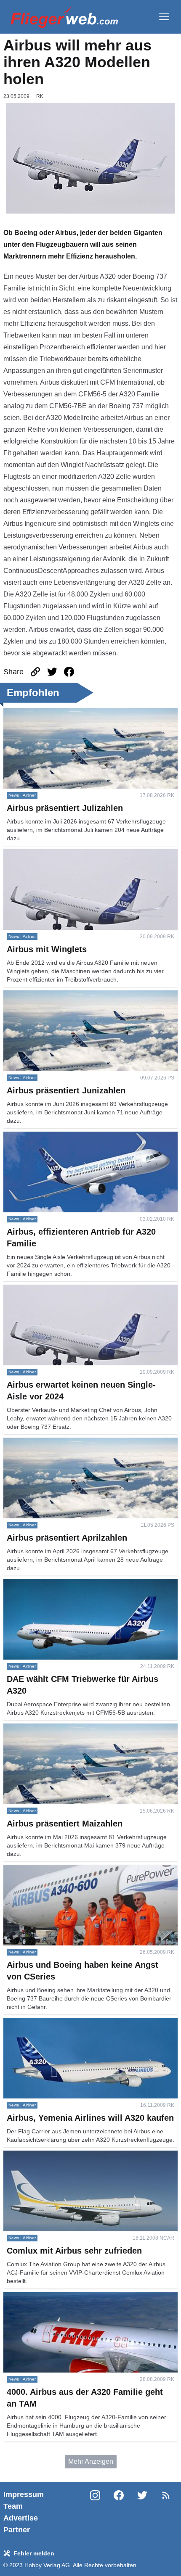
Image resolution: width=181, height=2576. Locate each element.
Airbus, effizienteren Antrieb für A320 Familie (70, 1136)
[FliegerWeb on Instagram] (95, 2512)
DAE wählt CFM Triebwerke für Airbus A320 (69, 1584)
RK (40, 96)
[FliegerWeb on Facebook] (119, 2512)
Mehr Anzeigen (91, 2461)
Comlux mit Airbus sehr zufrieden (53, 2155)
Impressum (24, 2494)
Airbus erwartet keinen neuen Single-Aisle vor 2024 (80, 1289)
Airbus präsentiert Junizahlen (47, 995)
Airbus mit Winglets (32, 854)
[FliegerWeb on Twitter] (142, 2512)
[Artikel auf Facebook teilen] (69, 672)
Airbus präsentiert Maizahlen (46, 1728)
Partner (17, 2530)
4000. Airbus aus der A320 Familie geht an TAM (75, 2297)
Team (13, 2506)
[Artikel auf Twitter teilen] (52, 672)
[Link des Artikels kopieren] (35, 672)
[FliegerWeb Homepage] (64, 17)
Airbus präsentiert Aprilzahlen (47, 1442)
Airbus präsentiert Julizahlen (46, 713)
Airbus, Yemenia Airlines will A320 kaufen (65, 2023)
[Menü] (164, 17)
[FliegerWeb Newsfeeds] (166, 2495)
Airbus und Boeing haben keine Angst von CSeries (79, 1870)
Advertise (21, 2518)
